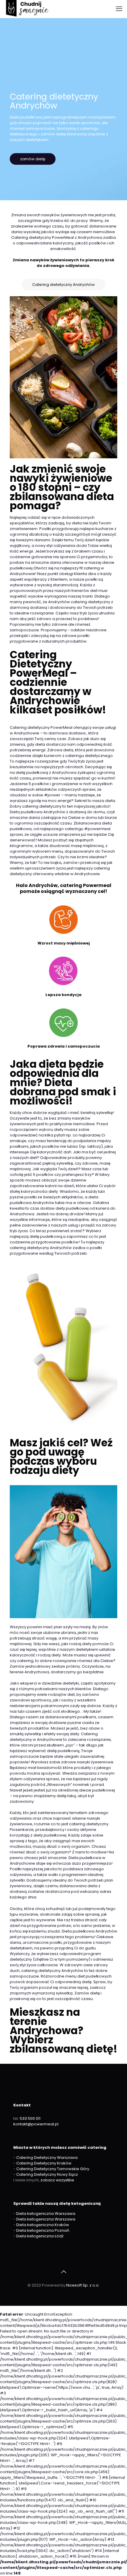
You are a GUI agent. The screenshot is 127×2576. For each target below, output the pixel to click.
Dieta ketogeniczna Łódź (40, 2236)
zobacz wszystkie (57, 2180)
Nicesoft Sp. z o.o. (83, 2285)
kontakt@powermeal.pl (36, 2124)
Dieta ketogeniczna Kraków (43, 2225)
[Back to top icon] (63, 2272)
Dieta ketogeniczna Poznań (43, 2230)
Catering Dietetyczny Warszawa (47, 2158)
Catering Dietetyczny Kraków (44, 2163)
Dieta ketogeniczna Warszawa (46, 2214)
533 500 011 (30, 2118)
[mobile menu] (119, 9)
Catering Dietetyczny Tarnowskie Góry (53, 2169)
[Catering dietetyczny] (27, 9)
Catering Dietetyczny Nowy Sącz (47, 2174)
